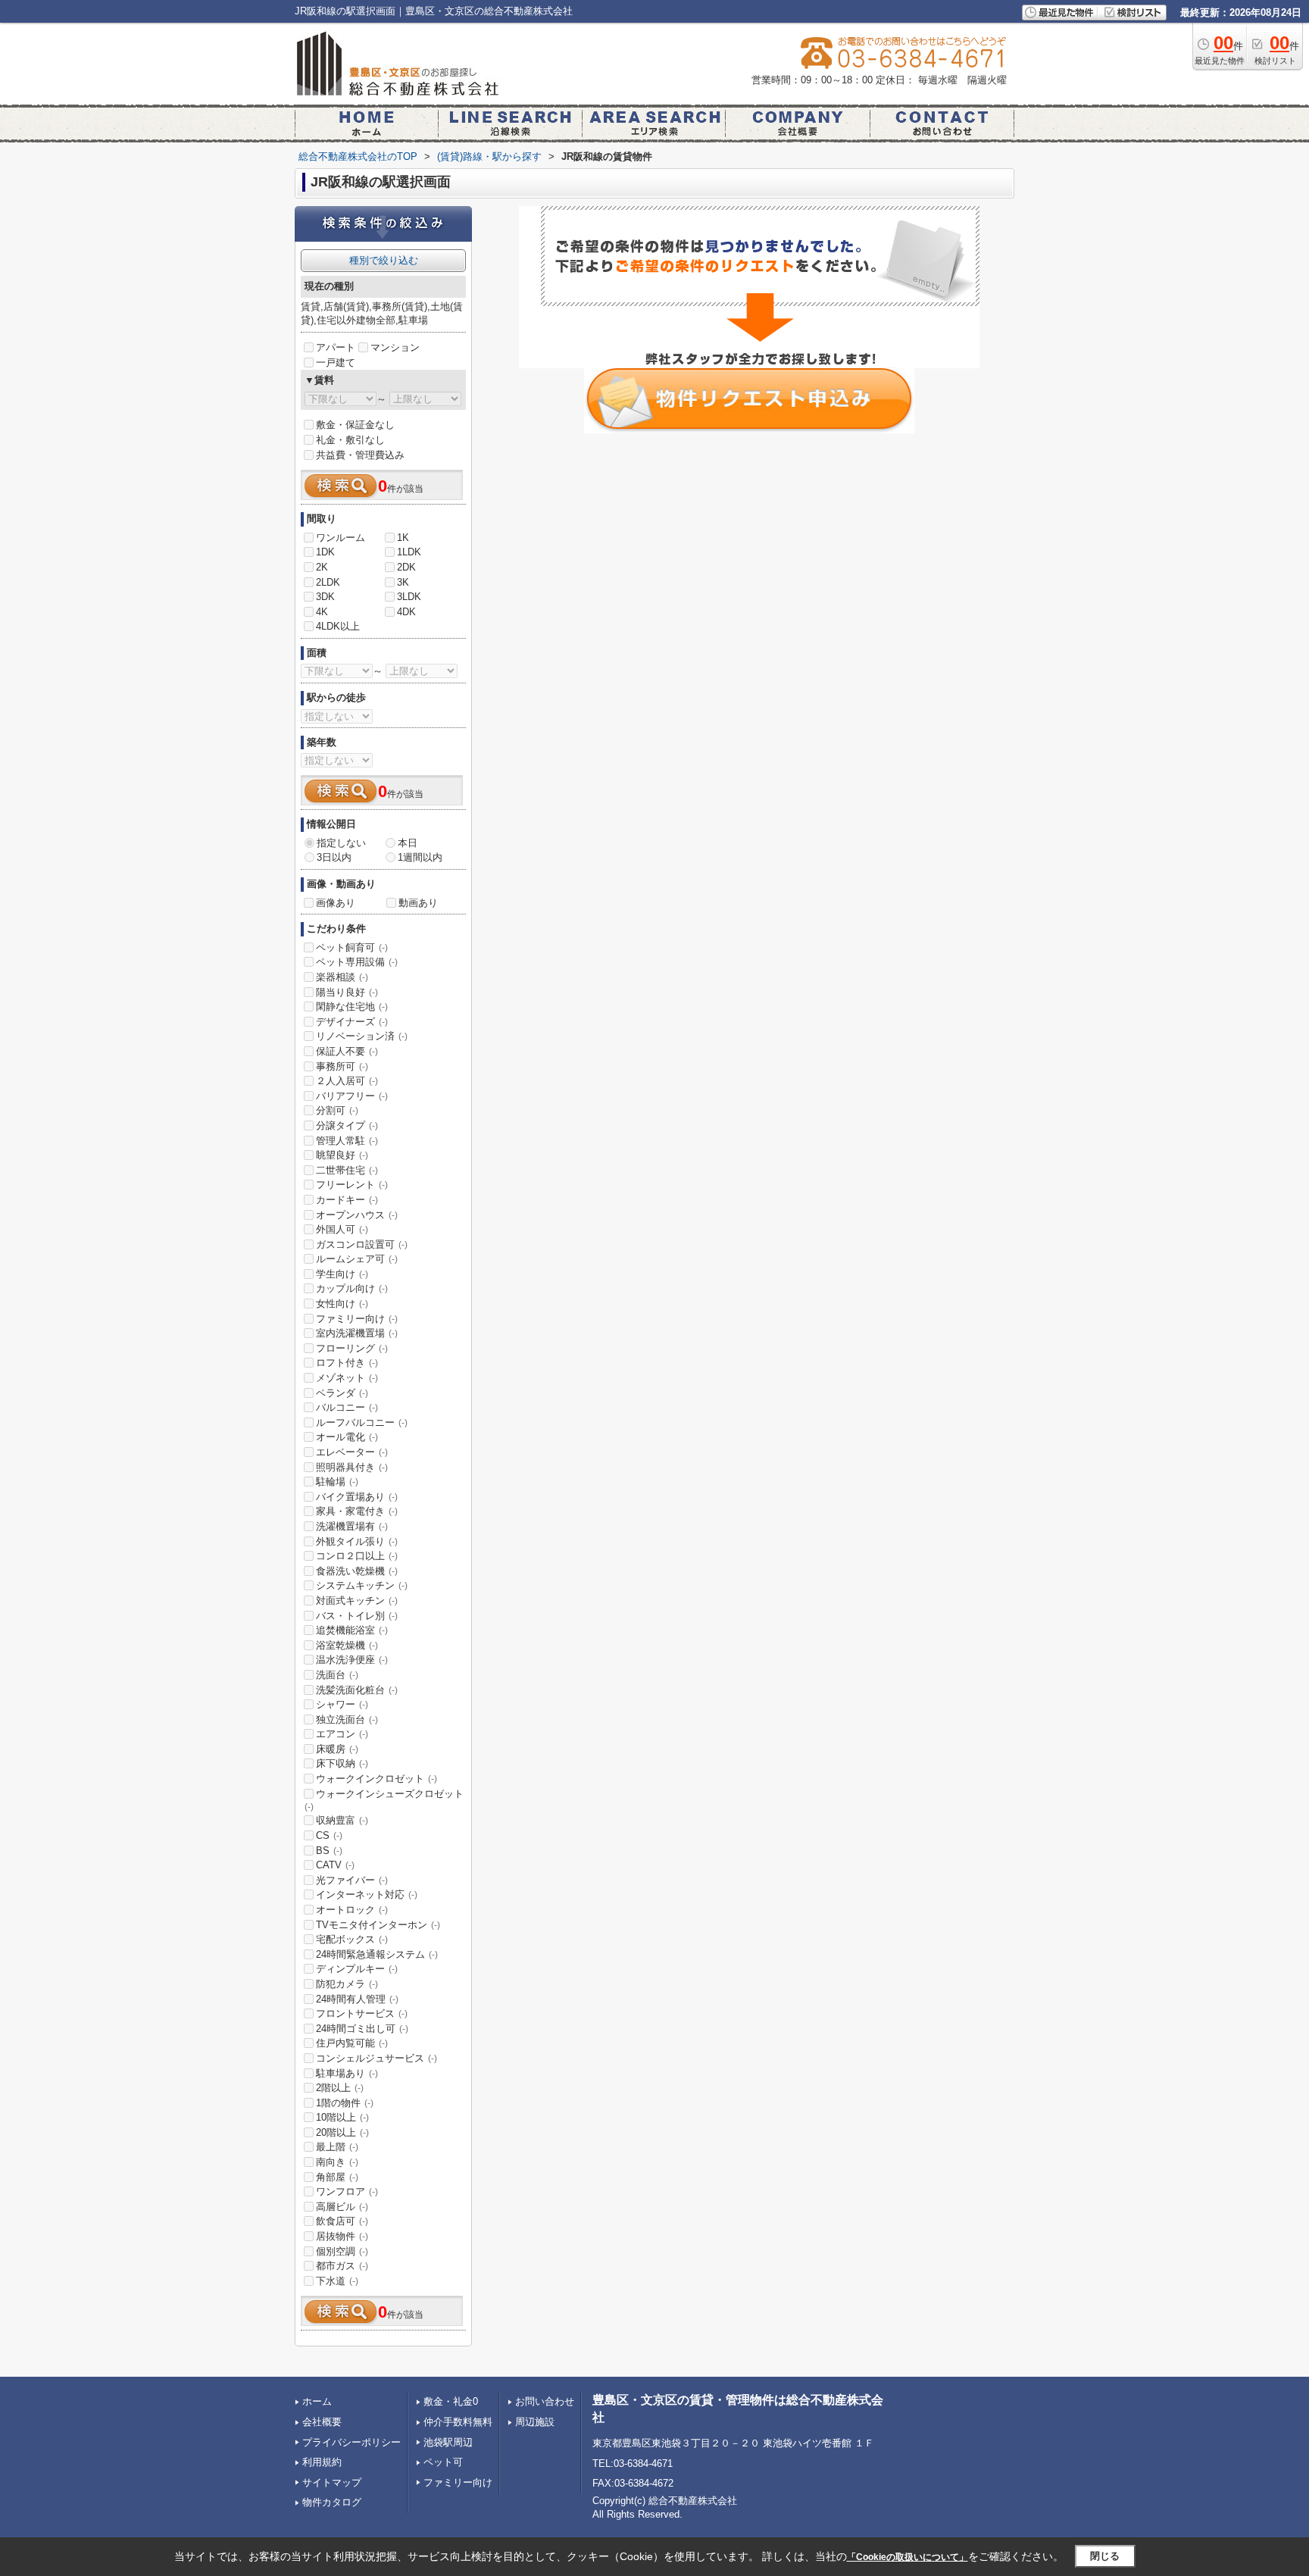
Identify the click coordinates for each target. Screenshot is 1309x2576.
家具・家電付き (357, 1511)
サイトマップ (332, 2482)
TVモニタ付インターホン (378, 1925)
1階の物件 (345, 2103)
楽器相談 (342, 977)
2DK (406, 567)
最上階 (337, 2147)
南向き (337, 2162)
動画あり (418, 903)
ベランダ (342, 1393)
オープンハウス (357, 1215)
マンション (395, 347)
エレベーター (352, 1452)
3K (403, 582)
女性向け (342, 1304)
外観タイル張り (357, 1541)
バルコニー (347, 1407)
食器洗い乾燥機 (357, 1571)
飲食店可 (342, 2221)
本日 (408, 843)
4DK (406, 612)
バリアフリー (352, 1096)
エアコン (342, 1734)
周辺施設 (535, 2422)
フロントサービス (362, 2013)
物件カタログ (332, 2502)
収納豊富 (342, 1820)
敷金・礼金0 (451, 2401)
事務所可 (342, 1066)
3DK (325, 597)
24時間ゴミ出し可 (362, 2029)
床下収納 (342, 1763)
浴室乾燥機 (347, 1645)
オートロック (352, 1910)
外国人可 (342, 1229)
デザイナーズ (352, 1022)
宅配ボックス (352, 1939)
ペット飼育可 (352, 947)
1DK (325, 552)
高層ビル (342, 2207)
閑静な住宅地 (352, 1007)
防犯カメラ (347, 1984)
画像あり (336, 903)
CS (329, 1835)
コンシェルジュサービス (376, 2058)
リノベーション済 (362, 1036)
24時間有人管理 (357, 1999)
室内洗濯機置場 (357, 1333)
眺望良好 (342, 1155)
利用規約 (322, 2462)
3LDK (409, 597)
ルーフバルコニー (362, 1422)
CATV (335, 1865)
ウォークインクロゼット (376, 1779)
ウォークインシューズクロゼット (384, 1800)
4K (322, 612)
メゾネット (347, 1378)
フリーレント (352, 1185)
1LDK (409, 552)
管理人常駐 (347, 1141)
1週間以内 (420, 857)
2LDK (328, 582)
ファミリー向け (357, 1319)
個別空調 (342, 2251)
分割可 (337, 1110)
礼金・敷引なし (350, 440)
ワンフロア (347, 2191)
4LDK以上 (338, 626)
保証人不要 (347, 1051)
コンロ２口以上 (357, 1556)
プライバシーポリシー (351, 2442)
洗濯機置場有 (352, 1526)
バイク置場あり (357, 1497)
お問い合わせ (545, 2401)
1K (403, 538)
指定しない (341, 843)
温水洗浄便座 (352, 1660)
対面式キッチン (357, 1601)
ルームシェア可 (357, 1259)
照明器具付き (352, 1467)
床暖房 (337, 1749)
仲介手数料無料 (458, 2422)
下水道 (337, 2281)
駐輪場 (337, 1482)
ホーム (317, 2401)
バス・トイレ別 (357, 1616)
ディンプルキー (357, 1969)
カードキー (347, 1200)
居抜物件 (342, 2236)
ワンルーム (341, 538)
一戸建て (336, 363)
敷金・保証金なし (355, 425)
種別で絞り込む (384, 260)
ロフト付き (347, 1363)
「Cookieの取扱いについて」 (908, 2557)
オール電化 (347, 1437)
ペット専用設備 (357, 962)
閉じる (1105, 2556)
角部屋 (337, 2177)
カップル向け (352, 1288)
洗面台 (337, 1675)
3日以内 (334, 857)
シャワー (342, 1704)
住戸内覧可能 (352, 2043)
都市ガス (342, 2266)
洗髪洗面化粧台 (357, 1690)
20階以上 (342, 2132)
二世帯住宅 (347, 1170)
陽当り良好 (347, 992)
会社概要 (322, 2422)
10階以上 (342, 2117)
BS (329, 1851)
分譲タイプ (347, 1125)
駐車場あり (347, 2073)
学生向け (342, 1274)
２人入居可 (347, 1081)
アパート (336, 347)
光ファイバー (352, 1880)
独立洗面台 (347, 1719)
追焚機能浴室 (352, 1630)
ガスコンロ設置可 (362, 1244)
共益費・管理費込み (360, 455)
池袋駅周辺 (448, 2442)
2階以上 (340, 2088)
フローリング (352, 1348)
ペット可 (443, 2462)
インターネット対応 (367, 1894)
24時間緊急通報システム (377, 1954)
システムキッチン (362, 1585)
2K (322, 567)
